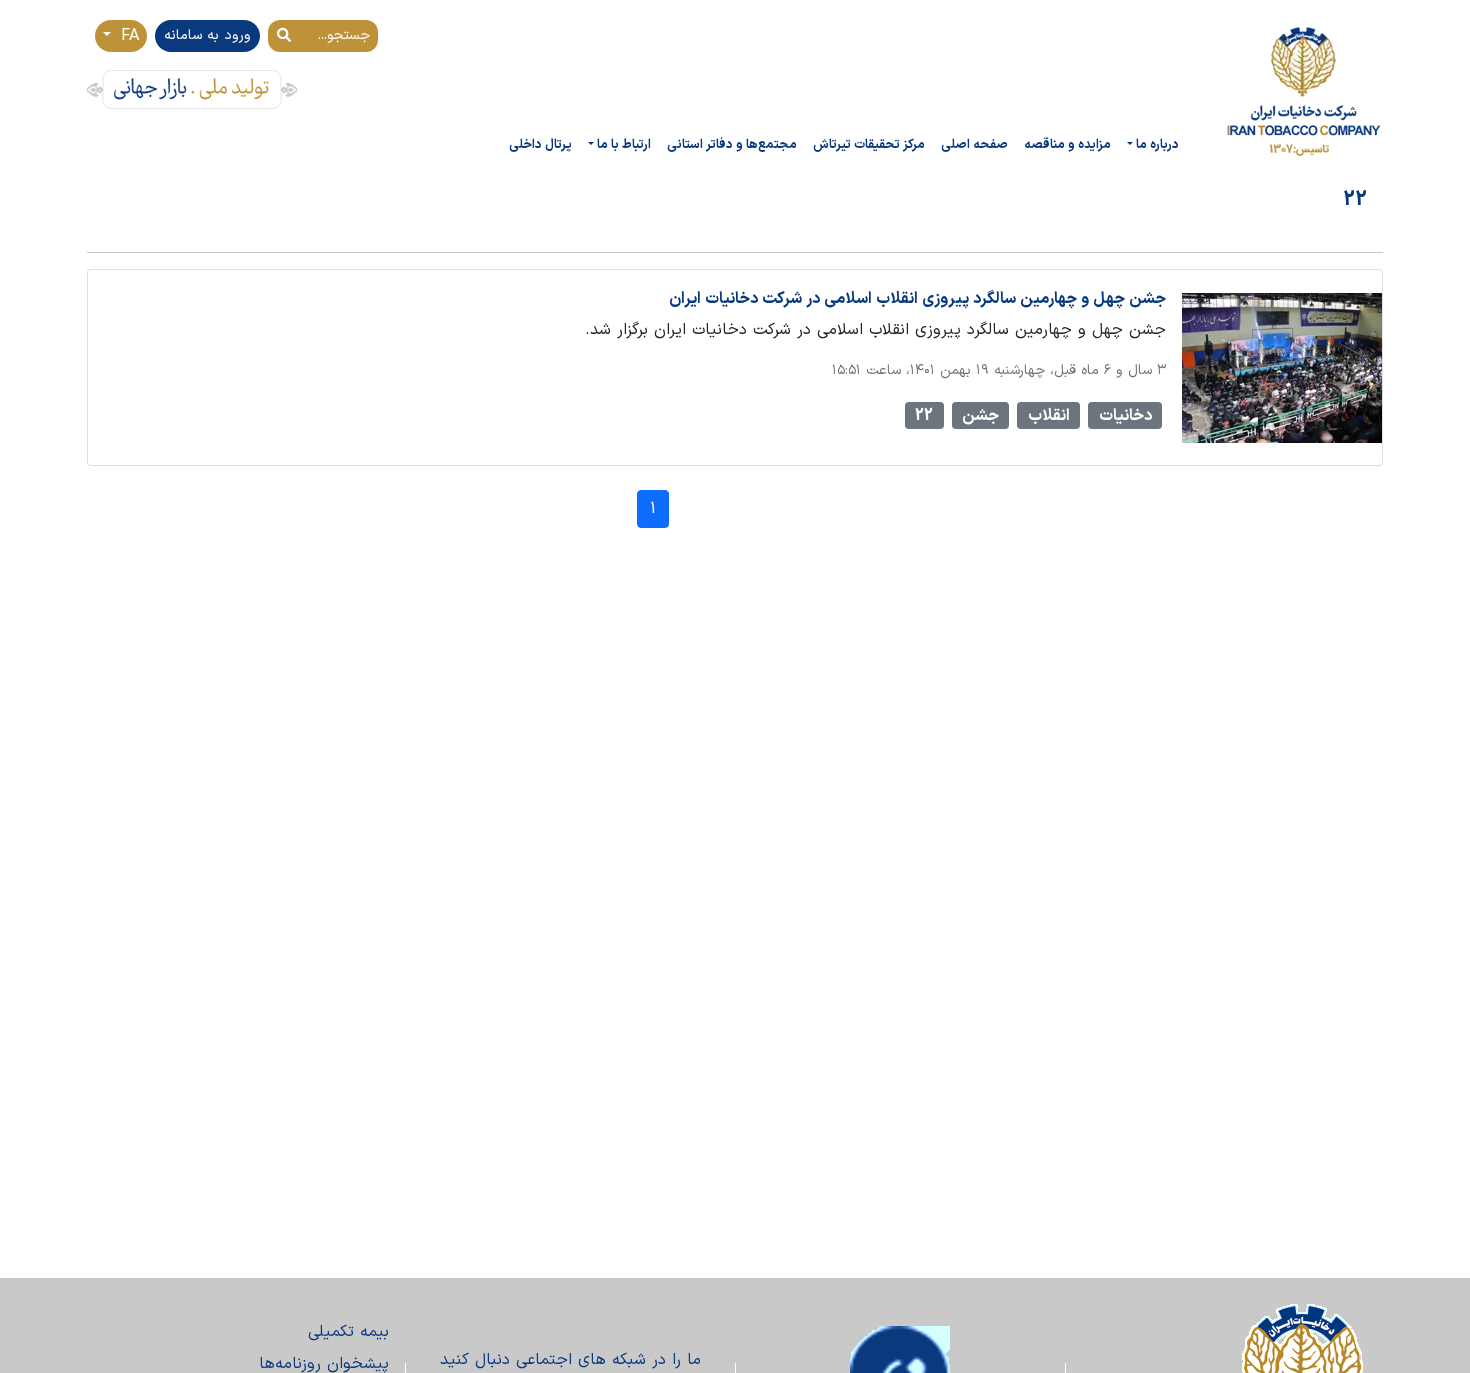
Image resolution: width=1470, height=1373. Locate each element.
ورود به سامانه (207, 35)
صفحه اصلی (974, 144)
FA (127, 36)
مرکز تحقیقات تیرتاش (869, 144)
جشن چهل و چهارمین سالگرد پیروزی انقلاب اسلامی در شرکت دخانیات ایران (917, 299)
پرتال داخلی (540, 144)
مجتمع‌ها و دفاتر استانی (732, 144)
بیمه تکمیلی (348, 1332)
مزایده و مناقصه (1067, 144)
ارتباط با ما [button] (624, 144)
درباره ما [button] (1157, 144)
